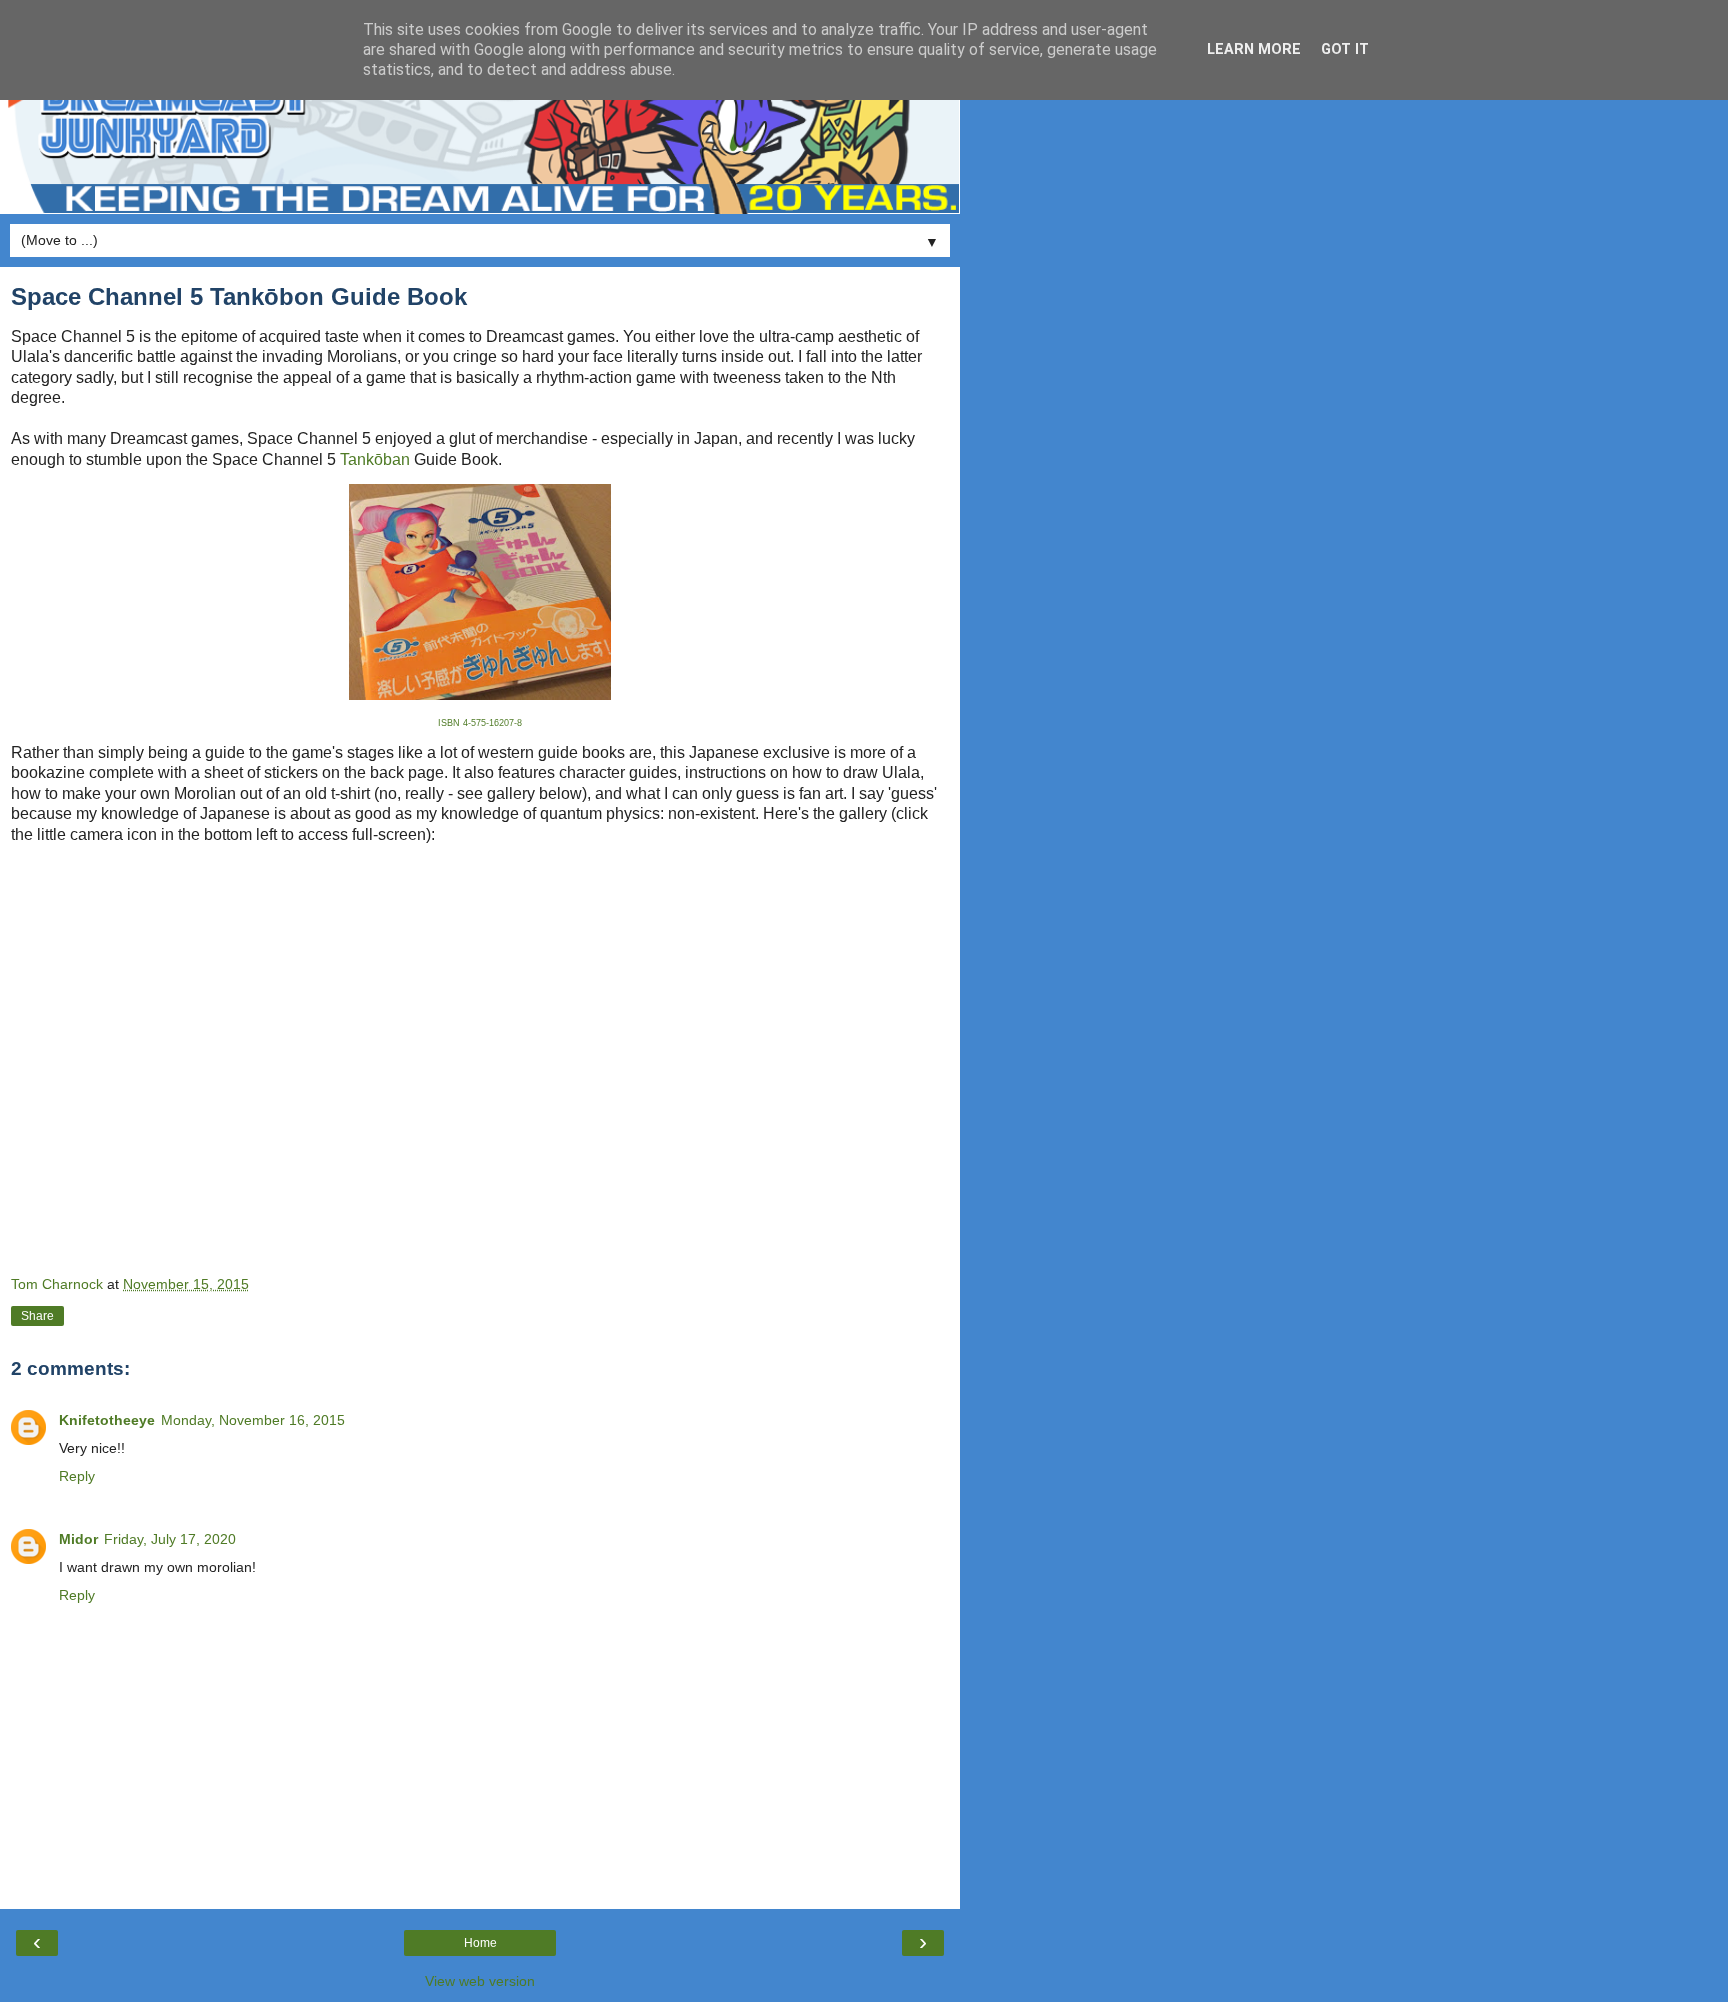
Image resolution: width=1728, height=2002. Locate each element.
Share (37, 1316)
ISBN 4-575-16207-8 (480, 723)
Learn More (1254, 49)
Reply (77, 1476)
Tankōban (375, 459)
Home (480, 1943)
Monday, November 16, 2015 (253, 1420)
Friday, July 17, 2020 (170, 1539)
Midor (78, 1539)
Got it (1345, 49)
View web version (480, 1981)
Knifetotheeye (107, 1420)
